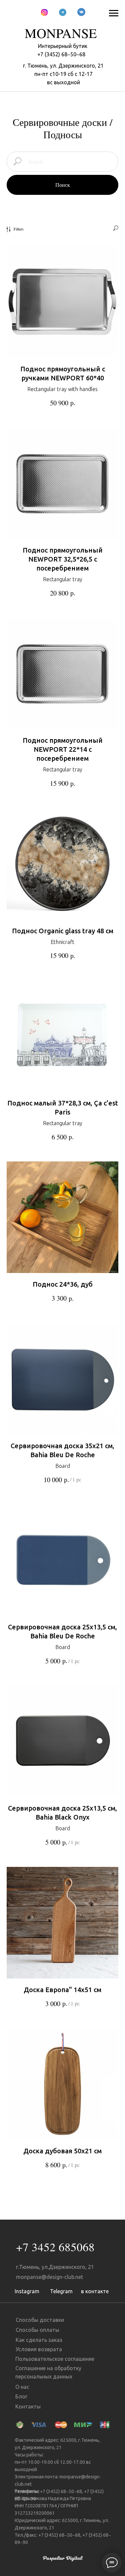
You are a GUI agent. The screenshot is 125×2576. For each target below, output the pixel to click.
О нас (22, 2387)
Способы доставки (40, 2320)
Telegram (61, 2291)
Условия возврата (39, 2349)
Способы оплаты (37, 2330)
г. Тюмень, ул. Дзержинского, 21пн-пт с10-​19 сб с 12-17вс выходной (63, 74)
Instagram (27, 2291)
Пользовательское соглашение (55, 2359)
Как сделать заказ (39, 2340)
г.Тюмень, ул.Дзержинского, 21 (55, 2267)
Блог (21, 2396)
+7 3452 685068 (55, 2247)
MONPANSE (61, 33)
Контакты (28, 2406)
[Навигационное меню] (114, 13)
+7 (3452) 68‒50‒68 (61, 54)
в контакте (95, 2291)
